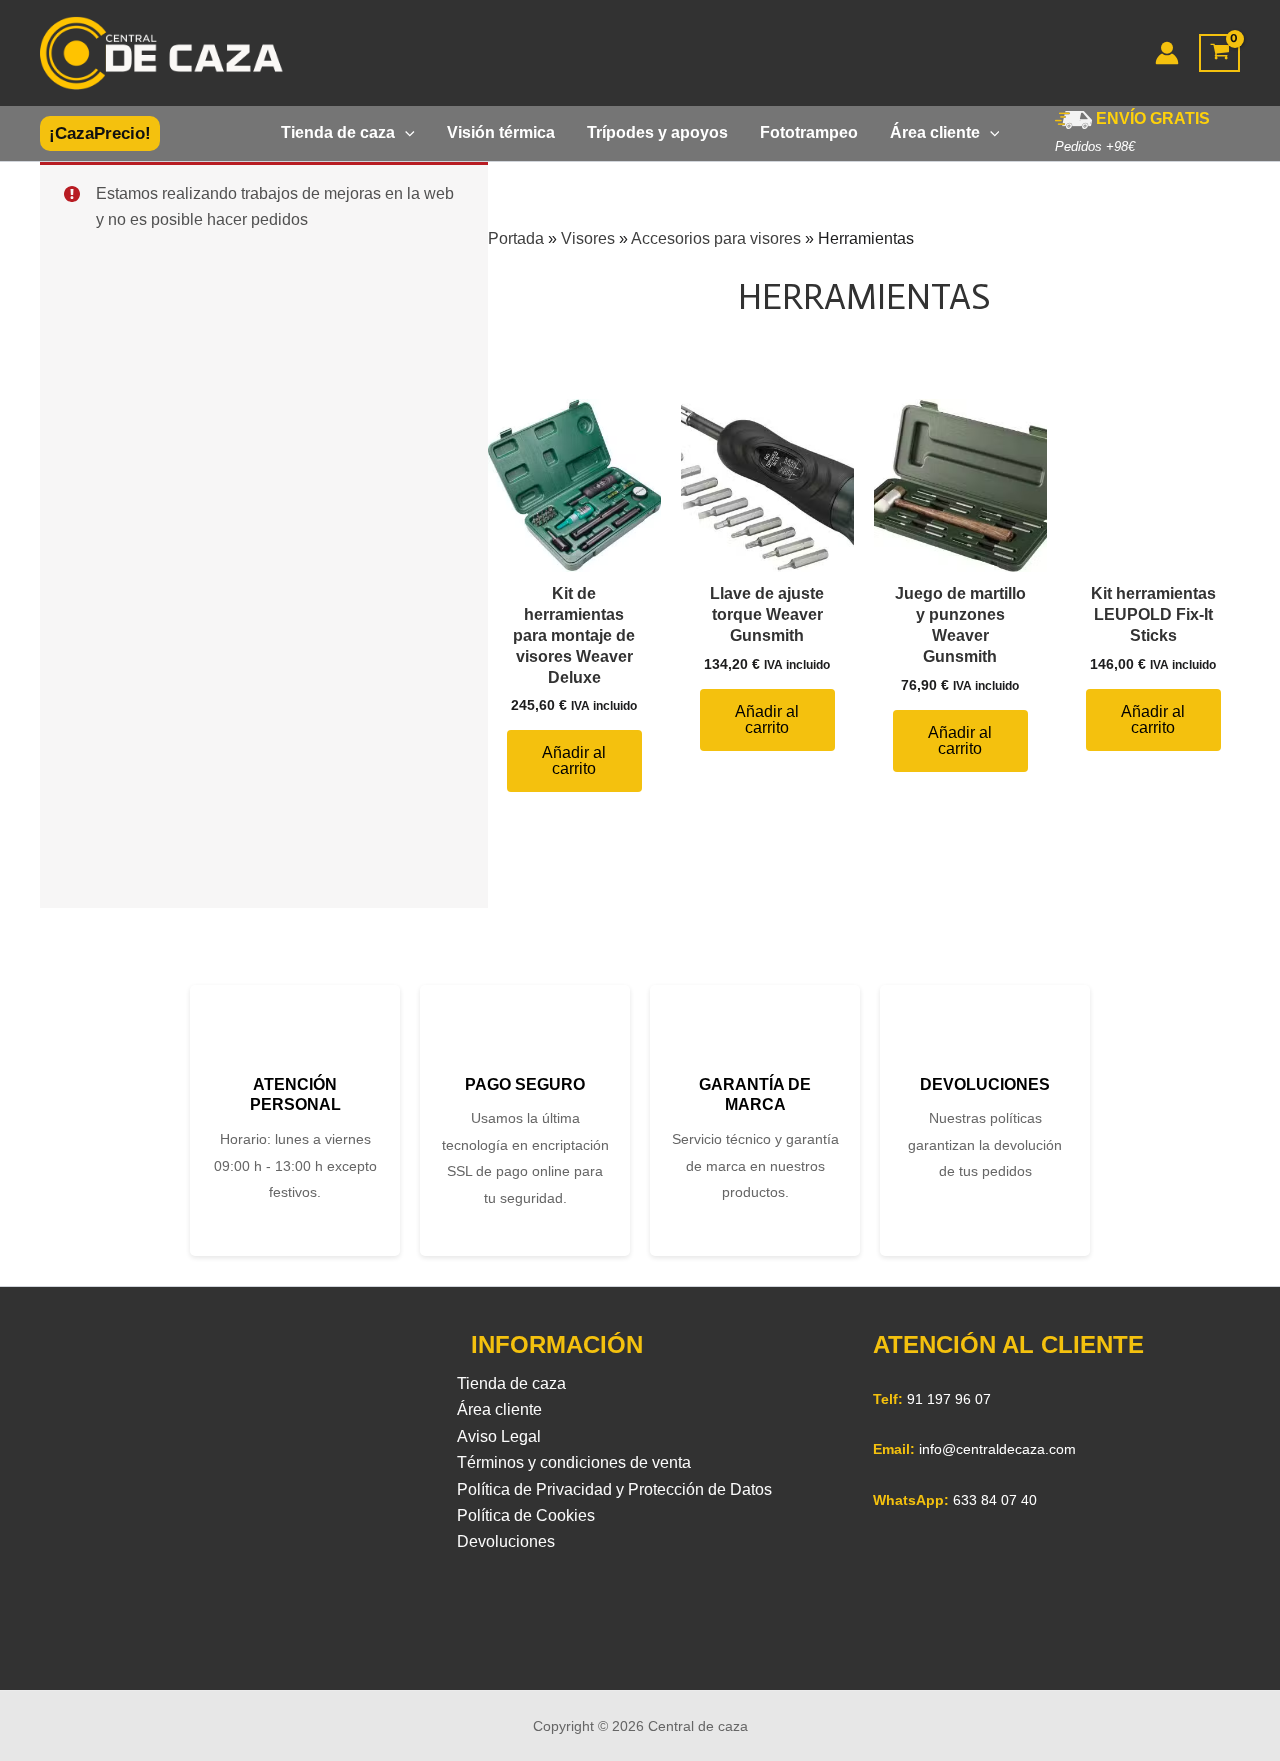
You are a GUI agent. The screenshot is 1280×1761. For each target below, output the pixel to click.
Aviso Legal (499, 1436)
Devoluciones (506, 1541)
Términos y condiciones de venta (574, 1462)
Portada (516, 238)
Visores (588, 238)
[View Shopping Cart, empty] (1219, 53)
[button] (100, 133)
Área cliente (499, 1409)
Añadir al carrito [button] (574, 760)
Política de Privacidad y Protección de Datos (614, 1489)
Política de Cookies (526, 1515)
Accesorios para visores (716, 238)
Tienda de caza (511, 1383)
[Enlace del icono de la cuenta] (1167, 53)
